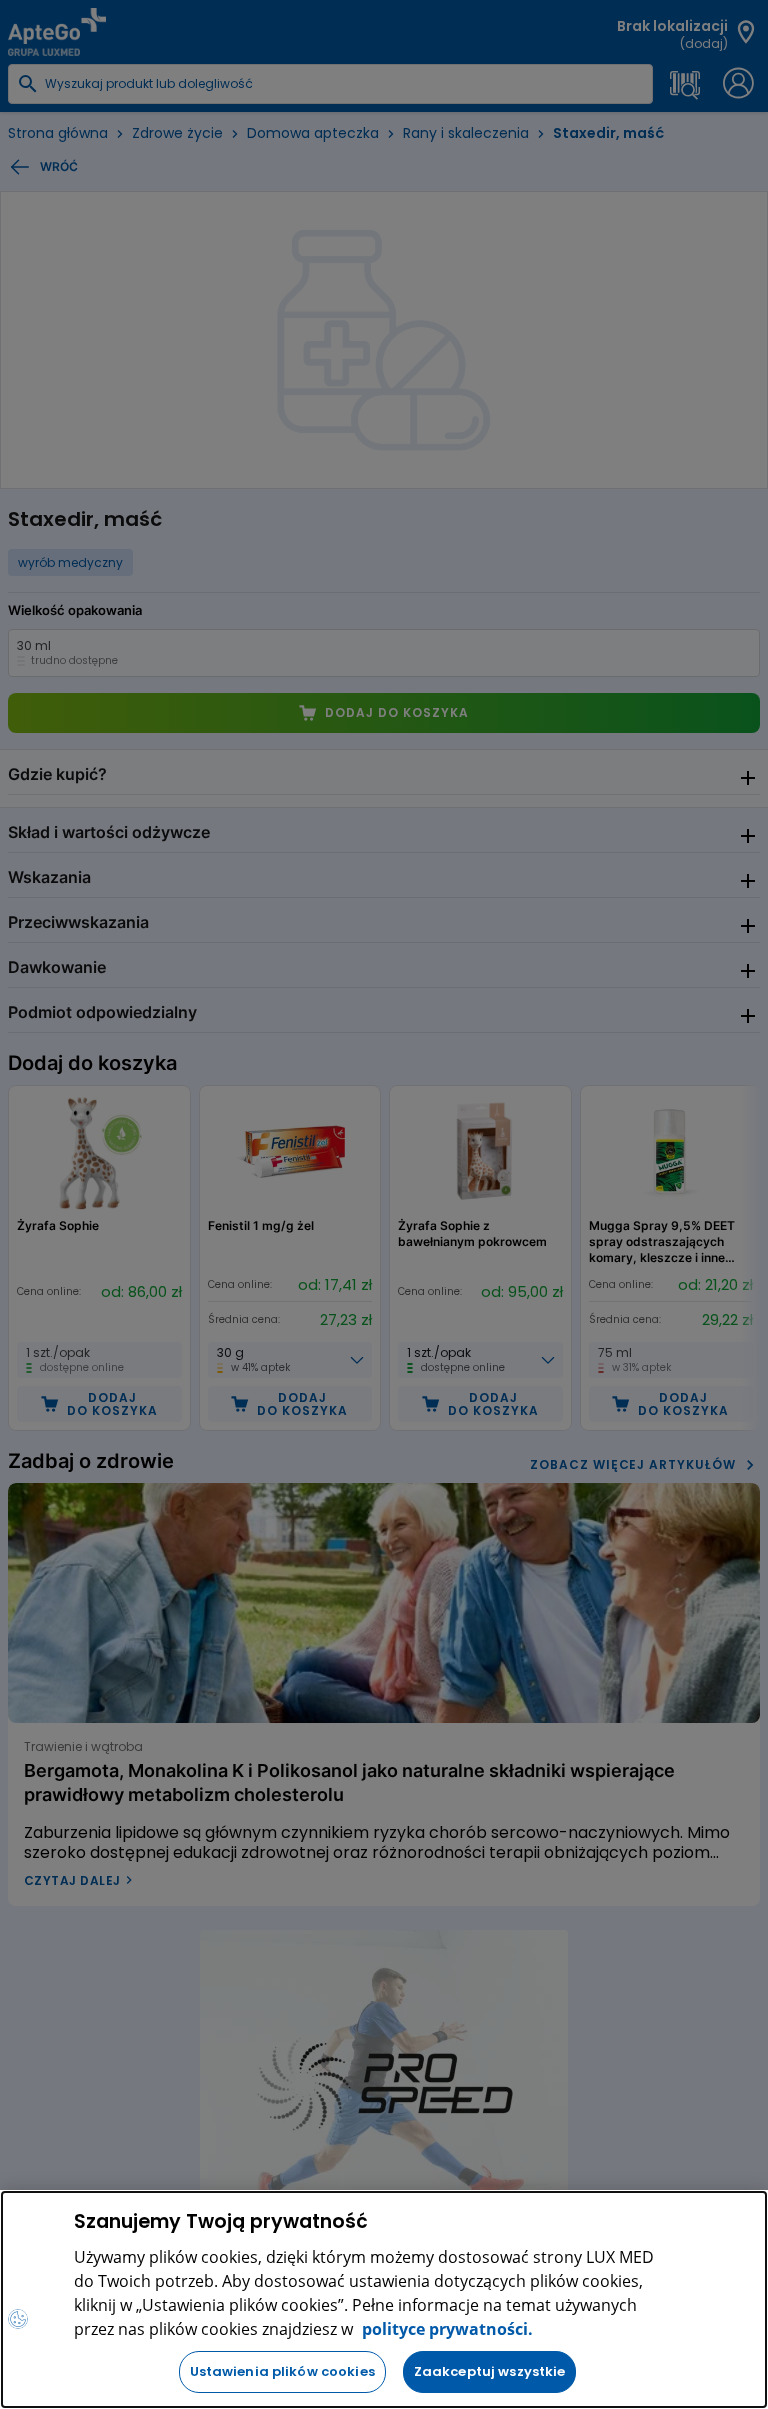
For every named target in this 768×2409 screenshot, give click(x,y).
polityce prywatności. (445, 2329)
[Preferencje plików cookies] (18, 2319)
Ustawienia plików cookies (282, 2371)
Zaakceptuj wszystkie (490, 2371)
